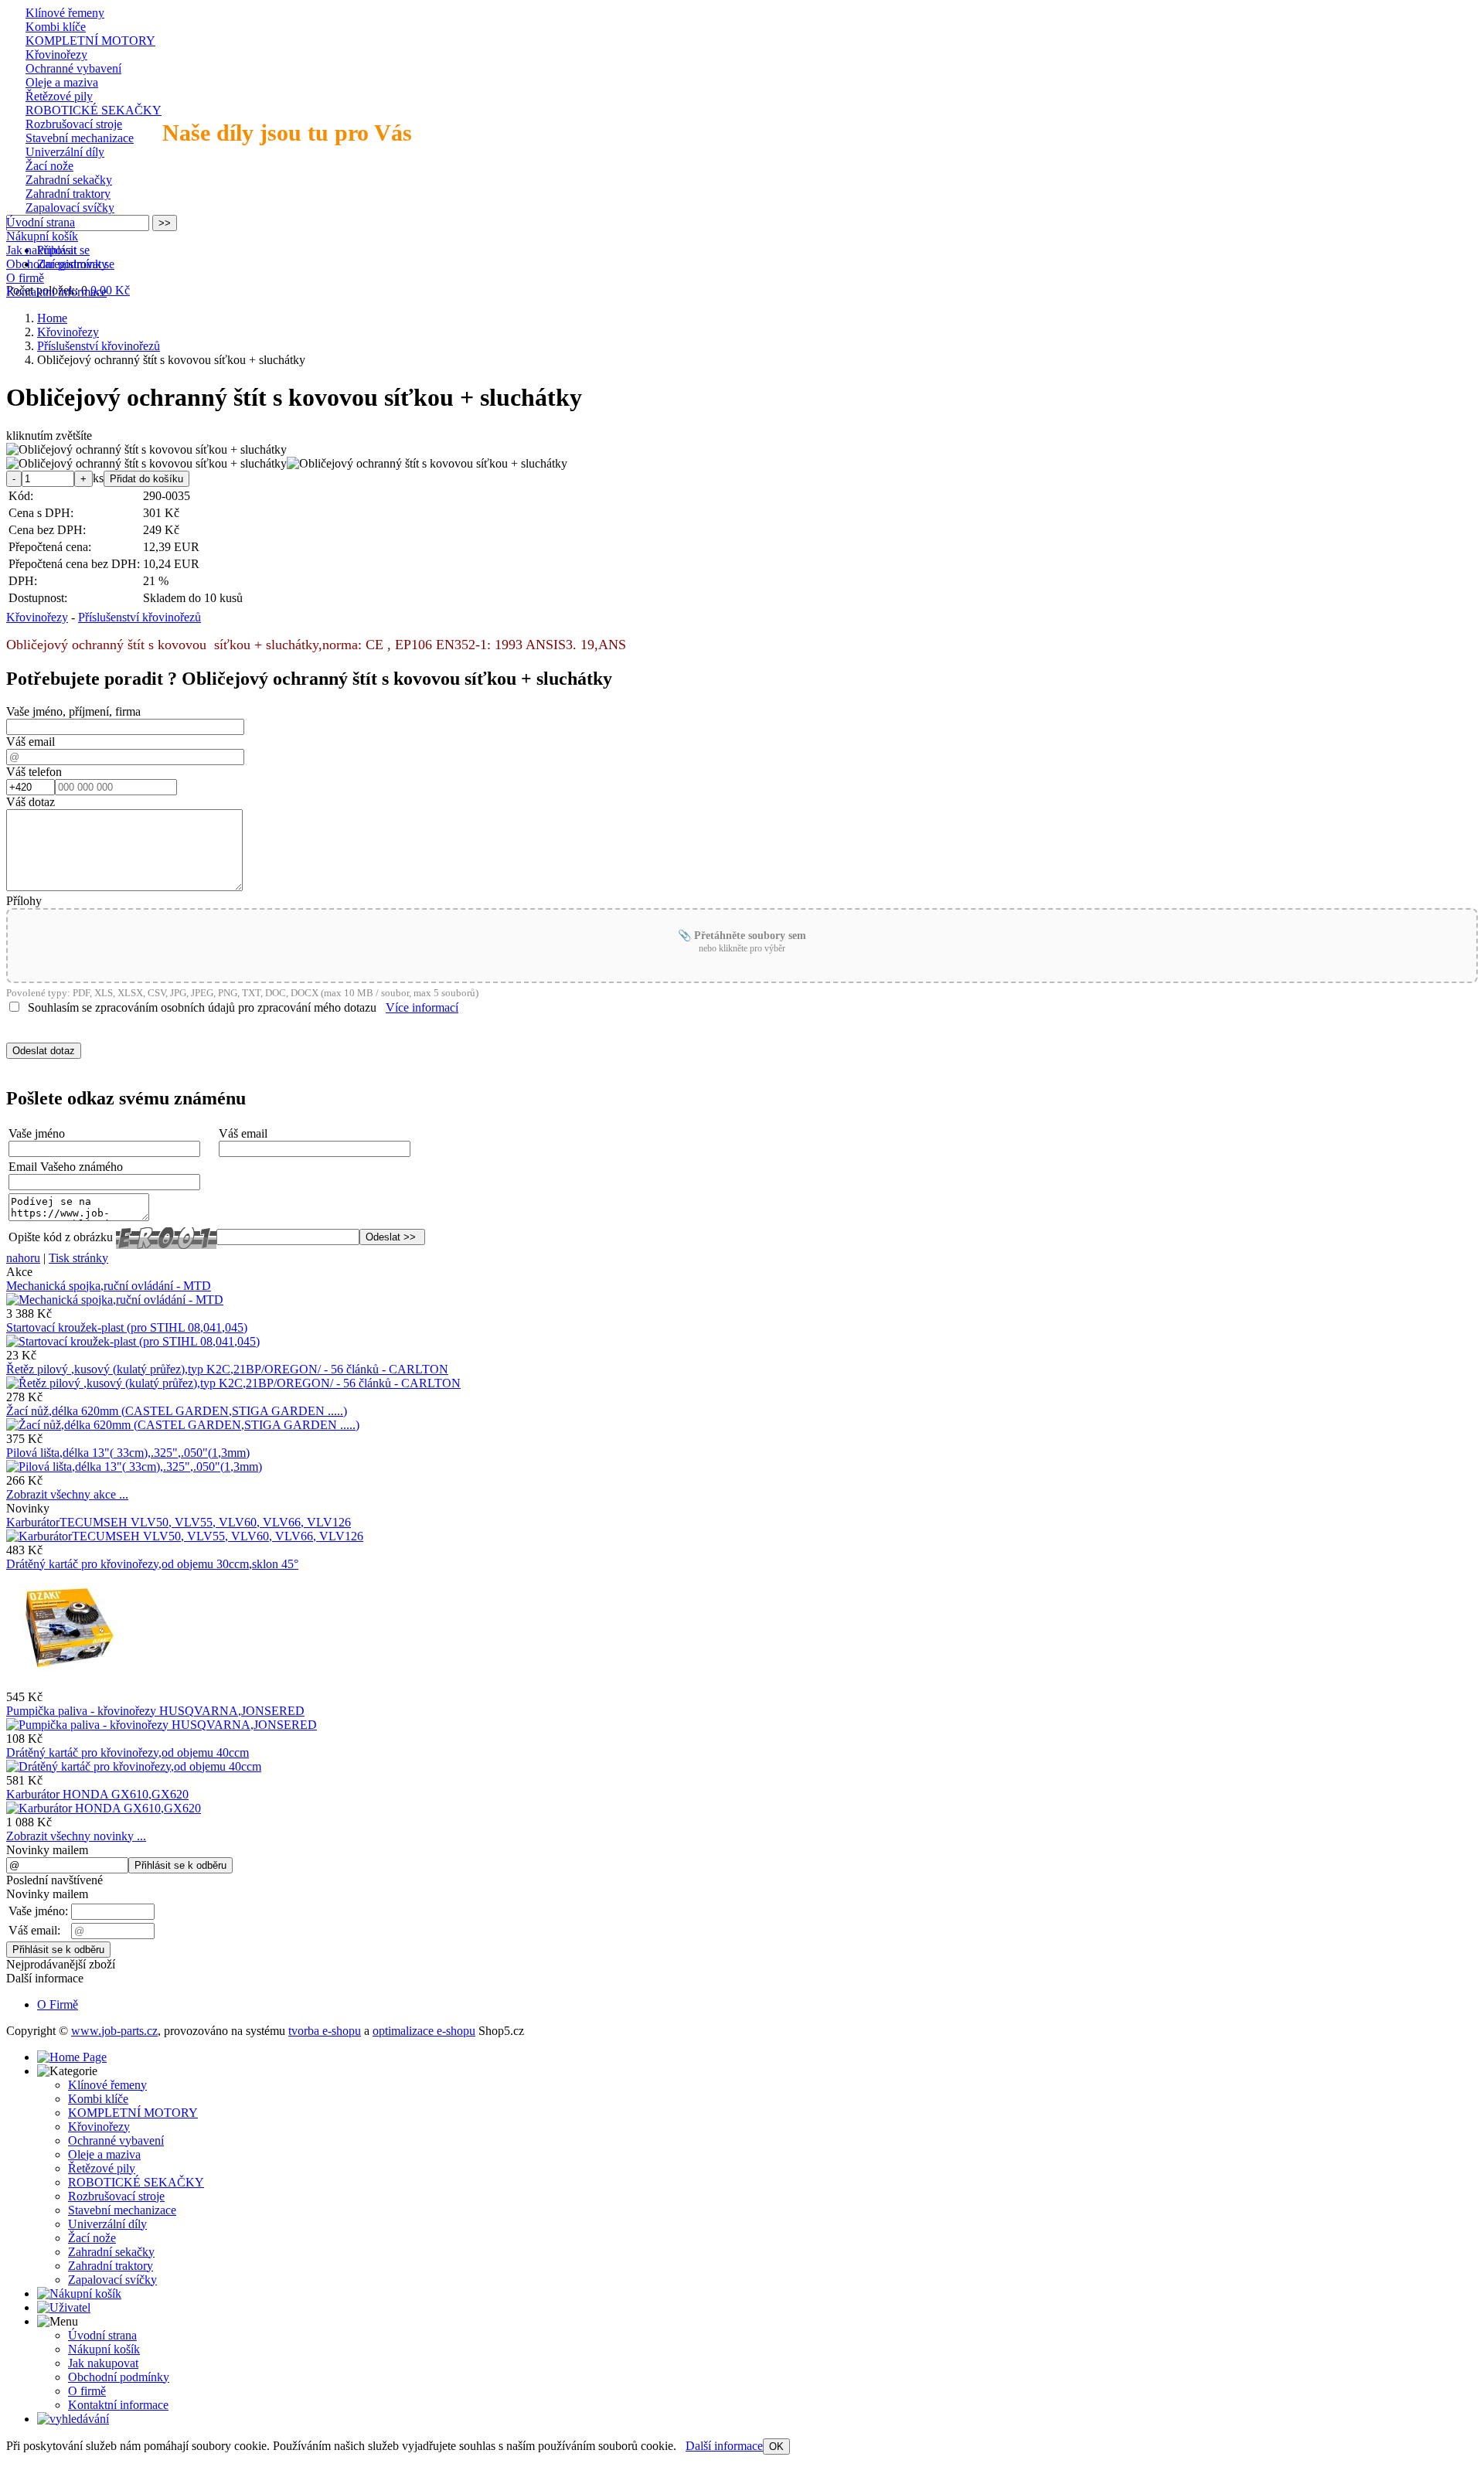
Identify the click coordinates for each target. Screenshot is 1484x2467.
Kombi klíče (56, 27)
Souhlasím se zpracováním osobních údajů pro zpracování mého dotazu (202, 1007)
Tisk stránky (78, 1258)
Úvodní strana (41, 222)
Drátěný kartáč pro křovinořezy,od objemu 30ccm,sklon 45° (152, 1564)
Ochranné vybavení (73, 68)
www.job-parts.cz (114, 2031)
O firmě (25, 278)
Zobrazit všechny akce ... (67, 1494)
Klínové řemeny (65, 13)
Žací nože (49, 166)
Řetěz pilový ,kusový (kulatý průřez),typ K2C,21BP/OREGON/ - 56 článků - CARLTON (227, 1369)
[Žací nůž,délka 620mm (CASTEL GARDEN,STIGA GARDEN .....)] (183, 1425)
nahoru (23, 1258)
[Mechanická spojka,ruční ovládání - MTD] (115, 1300)
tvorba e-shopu (325, 2031)
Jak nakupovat (41, 250)
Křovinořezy (56, 54)
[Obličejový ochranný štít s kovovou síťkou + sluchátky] (146, 450)
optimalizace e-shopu (424, 2031)
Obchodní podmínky (57, 264)
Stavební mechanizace (80, 138)
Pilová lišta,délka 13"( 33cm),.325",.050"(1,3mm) (128, 1453)
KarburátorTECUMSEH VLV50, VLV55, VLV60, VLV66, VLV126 (179, 1522)
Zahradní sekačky (69, 180)
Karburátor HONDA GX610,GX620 (97, 1794)
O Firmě (58, 2004)
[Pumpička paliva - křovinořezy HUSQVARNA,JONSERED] (162, 1725)
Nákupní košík (42, 236)
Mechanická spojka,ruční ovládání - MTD (109, 1286)
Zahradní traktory (68, 194)
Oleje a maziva (62, 82)
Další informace (724, 2446)
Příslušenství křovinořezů (140, 617)
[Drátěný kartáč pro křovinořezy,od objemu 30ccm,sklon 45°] (66, 1683)
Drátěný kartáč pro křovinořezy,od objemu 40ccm (128, 1752)
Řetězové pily (59, 96)
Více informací (422, 1007)
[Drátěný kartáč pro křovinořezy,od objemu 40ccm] (134, 1766)
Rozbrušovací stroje (74, 124)
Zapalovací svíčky (70, 208)
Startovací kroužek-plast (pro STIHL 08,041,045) (127, 1327)
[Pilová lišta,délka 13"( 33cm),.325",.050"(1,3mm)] (134, 1467)
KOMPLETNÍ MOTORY (90, 41)
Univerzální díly (65, 152)
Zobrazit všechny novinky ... (76, 1836)
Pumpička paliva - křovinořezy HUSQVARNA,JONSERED (155, 1711)
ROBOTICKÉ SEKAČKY (94, 110)
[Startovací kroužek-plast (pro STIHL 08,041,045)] (133, 1341)
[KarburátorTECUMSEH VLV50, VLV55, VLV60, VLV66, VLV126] (185, 1536)
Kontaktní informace (56, 292)
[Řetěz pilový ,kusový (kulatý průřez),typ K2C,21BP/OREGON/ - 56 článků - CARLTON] (233, 1383)
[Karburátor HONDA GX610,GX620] (104, 1808)
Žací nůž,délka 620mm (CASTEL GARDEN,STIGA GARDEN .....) (177, 1411)
